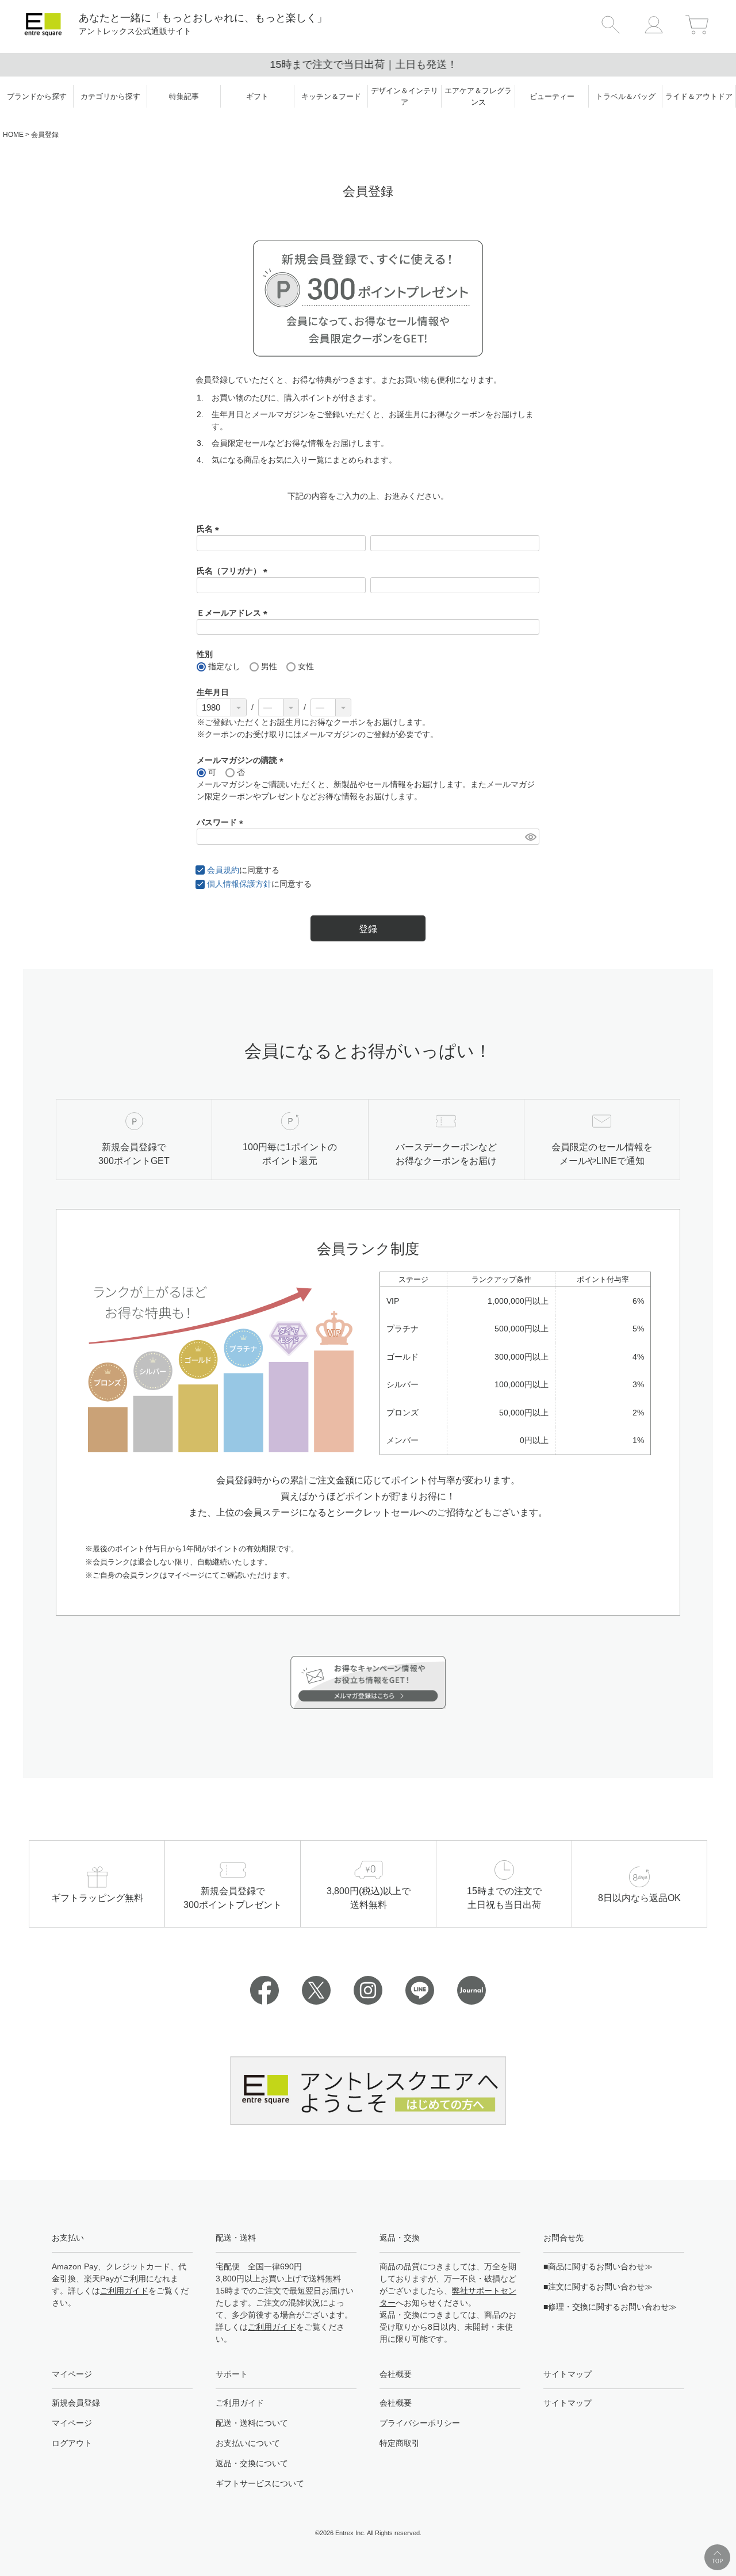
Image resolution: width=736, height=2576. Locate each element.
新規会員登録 (76, 2403)
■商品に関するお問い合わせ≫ (598, 2266)
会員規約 (223, 870)
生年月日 (213, 692)
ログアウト (72, 2443)
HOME (13, 135)
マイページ (72, 2423)
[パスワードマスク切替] (530, 837)
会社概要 (396, 2403)
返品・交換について (252, 2463)
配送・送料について (252, 2423)
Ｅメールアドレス (234, 613)
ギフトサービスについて (260, 2483)
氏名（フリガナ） (234, 571)
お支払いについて (248, 2443)
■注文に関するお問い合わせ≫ (598, 2287)
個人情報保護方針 (239, 884)
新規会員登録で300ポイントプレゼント (368, 64)
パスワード (222, 822)
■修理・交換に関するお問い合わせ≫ (610, 2307)
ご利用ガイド (124, 2291)
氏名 (210, 529)
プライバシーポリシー (420, 2423)
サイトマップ (568, 2403)
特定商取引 (400, 2443)
